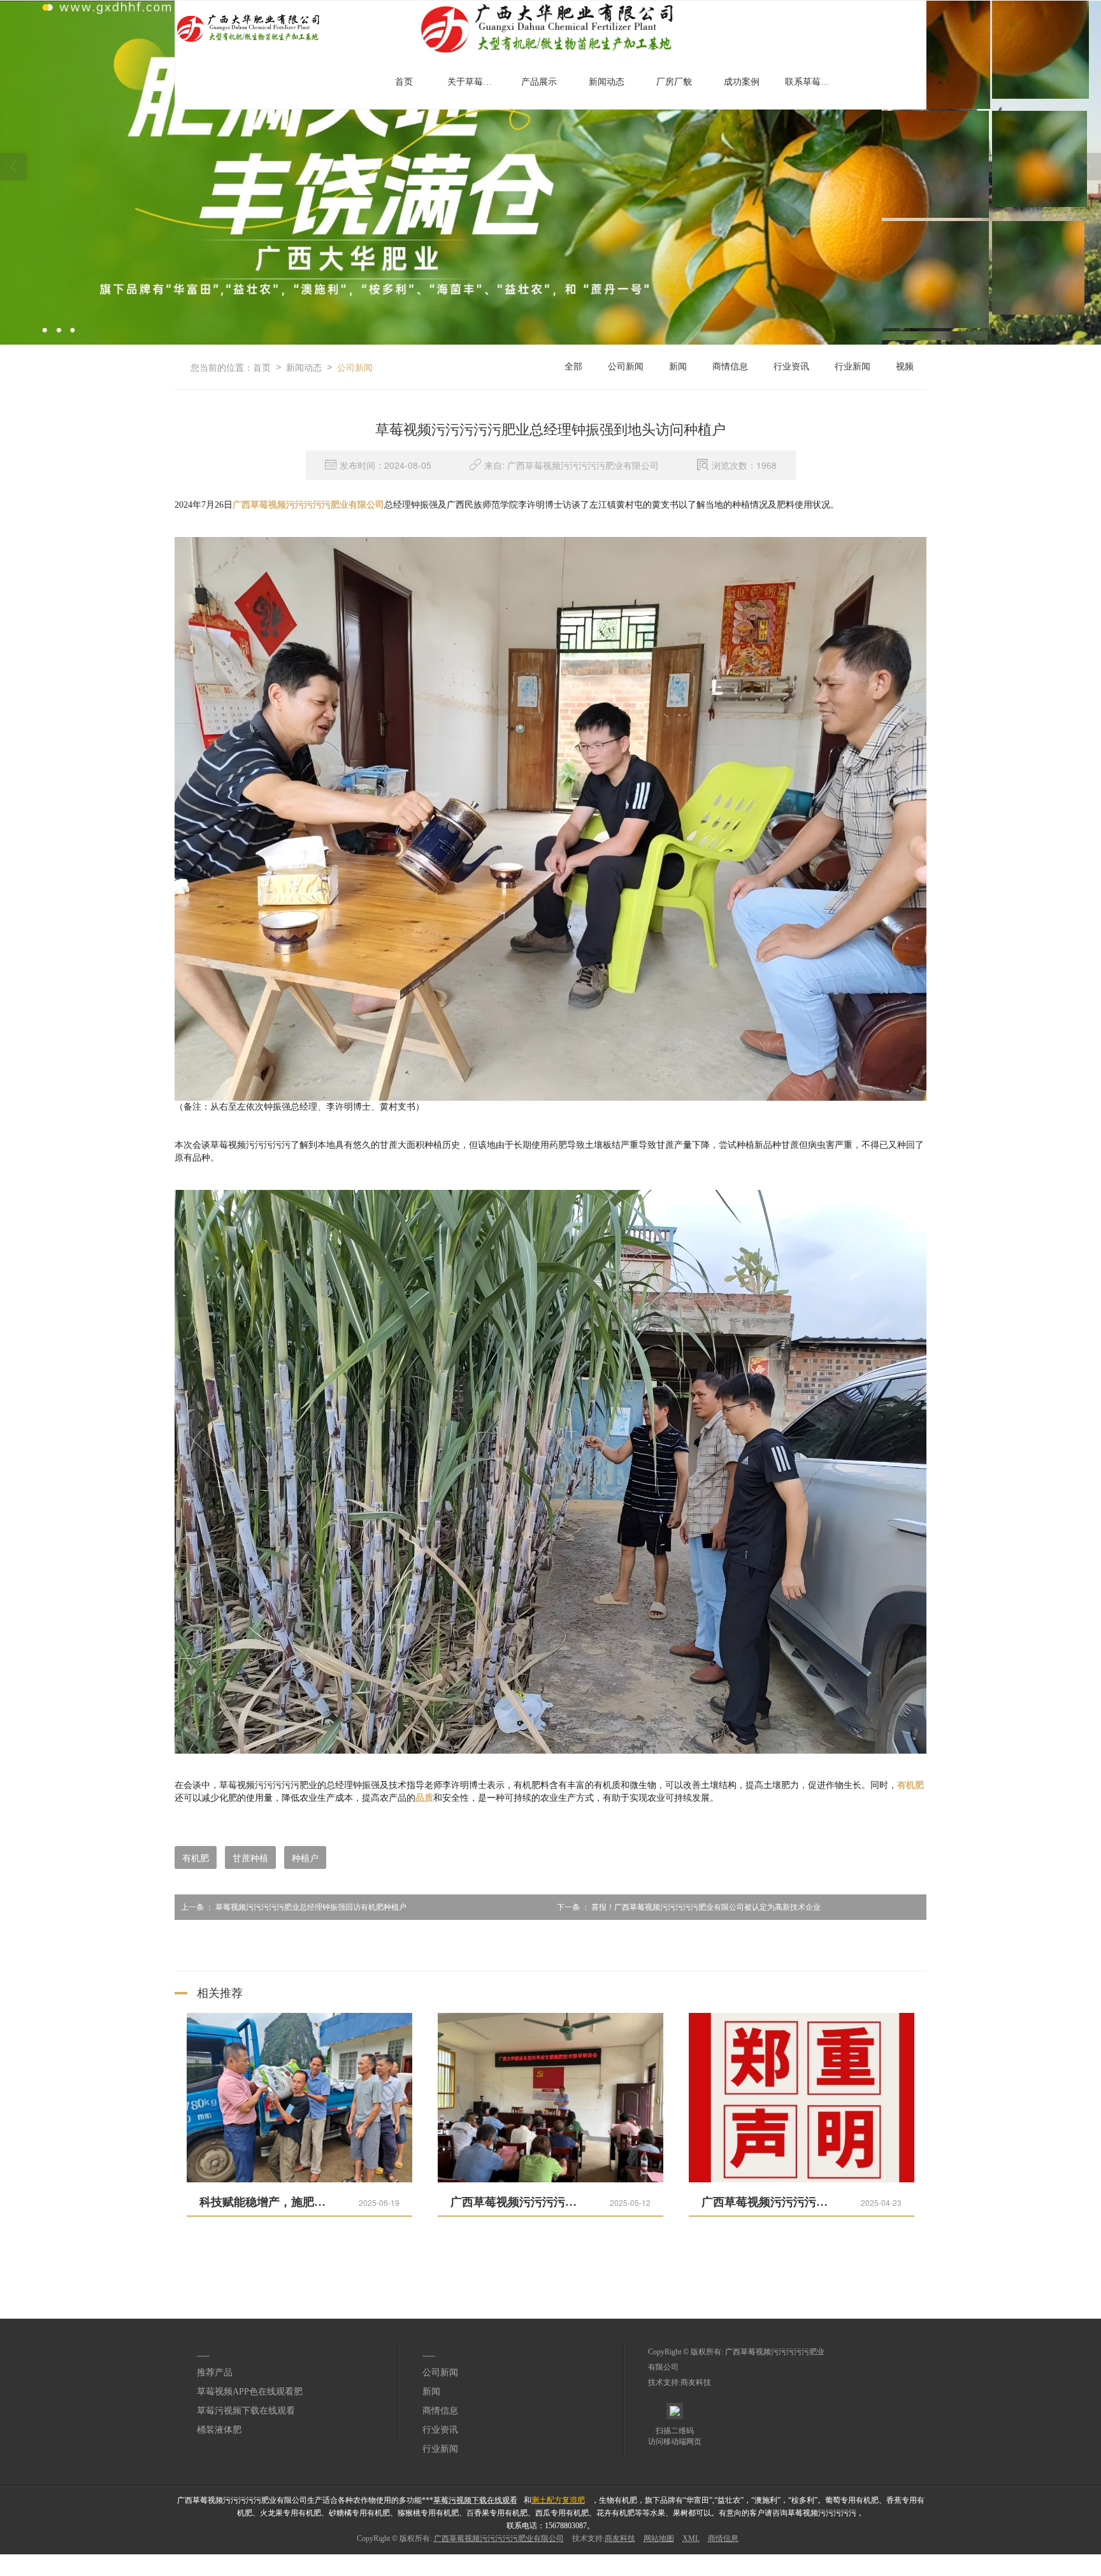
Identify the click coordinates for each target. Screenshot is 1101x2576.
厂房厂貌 (674, 82)
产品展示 (539, 82)
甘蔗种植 (250, 1857)
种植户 (305, 1857)
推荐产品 (215, 2372)
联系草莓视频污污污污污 (812, 82)
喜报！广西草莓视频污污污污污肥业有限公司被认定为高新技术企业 (689, 1907)
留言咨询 (566, 2559)
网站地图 (659, 2538)
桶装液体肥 (219, 2430)
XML (691, 2538)
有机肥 (196, 1857)
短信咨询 (291, 2559)
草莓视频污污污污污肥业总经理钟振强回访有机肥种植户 (294, 1907)
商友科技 (696, 2382)
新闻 (678, 367)
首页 (404, 82)
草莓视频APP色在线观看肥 (250, 2392)
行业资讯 (791, 367)
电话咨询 (15, 2559)
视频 (905, 367)
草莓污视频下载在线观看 (246, 2411)
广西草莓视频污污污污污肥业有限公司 (499, 2538)
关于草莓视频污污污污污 (475, 82)
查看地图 (841, 2559)
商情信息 (730, 367)
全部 (573, 367)
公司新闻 (355, 367)
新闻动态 (607, 82)
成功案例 (742, 82)
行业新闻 (853, 367)
